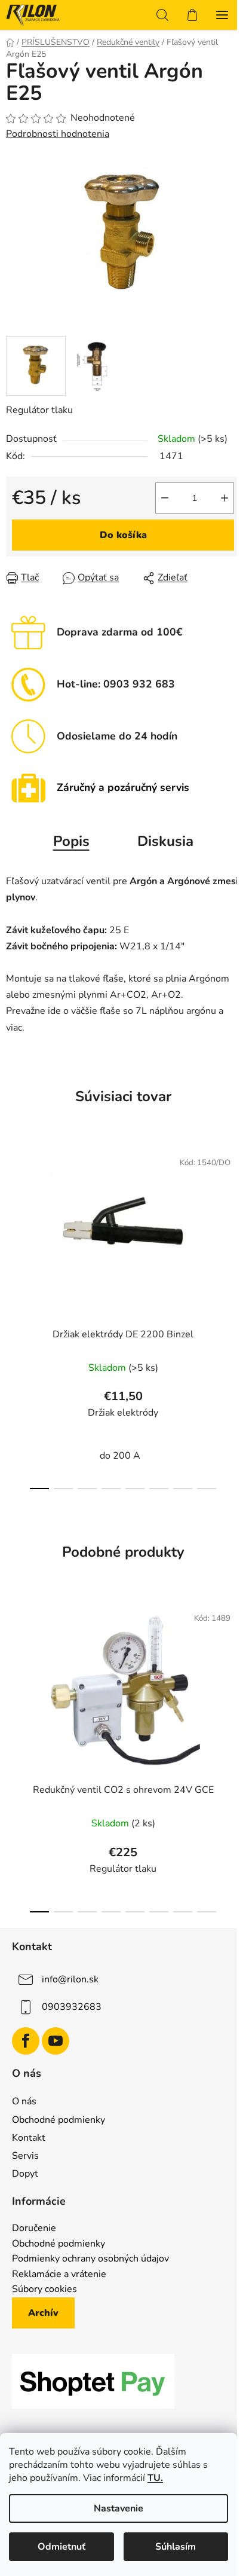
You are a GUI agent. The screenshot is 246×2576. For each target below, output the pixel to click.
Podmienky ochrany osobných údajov (90, 2259)
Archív (43, 2313)
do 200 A (120, 1456)
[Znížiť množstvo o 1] (165, 498)
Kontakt (29, 2138)
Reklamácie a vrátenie (59, 2275)
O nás (24, 2101)
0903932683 (72, 2007)
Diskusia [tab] (165, 841)
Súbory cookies (44, 2290)
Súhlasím (176, 2547)
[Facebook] (26, 2041)
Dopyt (25, 2174)
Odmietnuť (61, 2547)
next (233, 1224)
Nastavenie (119, 2508)
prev (13, 1224)
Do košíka (123, 535)
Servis (25, 2156)
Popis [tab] (71, 841)
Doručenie (34, 2229)
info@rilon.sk (70, 1979)
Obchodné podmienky (59, 2120)
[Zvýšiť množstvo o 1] (225, 498)
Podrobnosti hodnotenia (58, 134)
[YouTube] (56, 2041)
